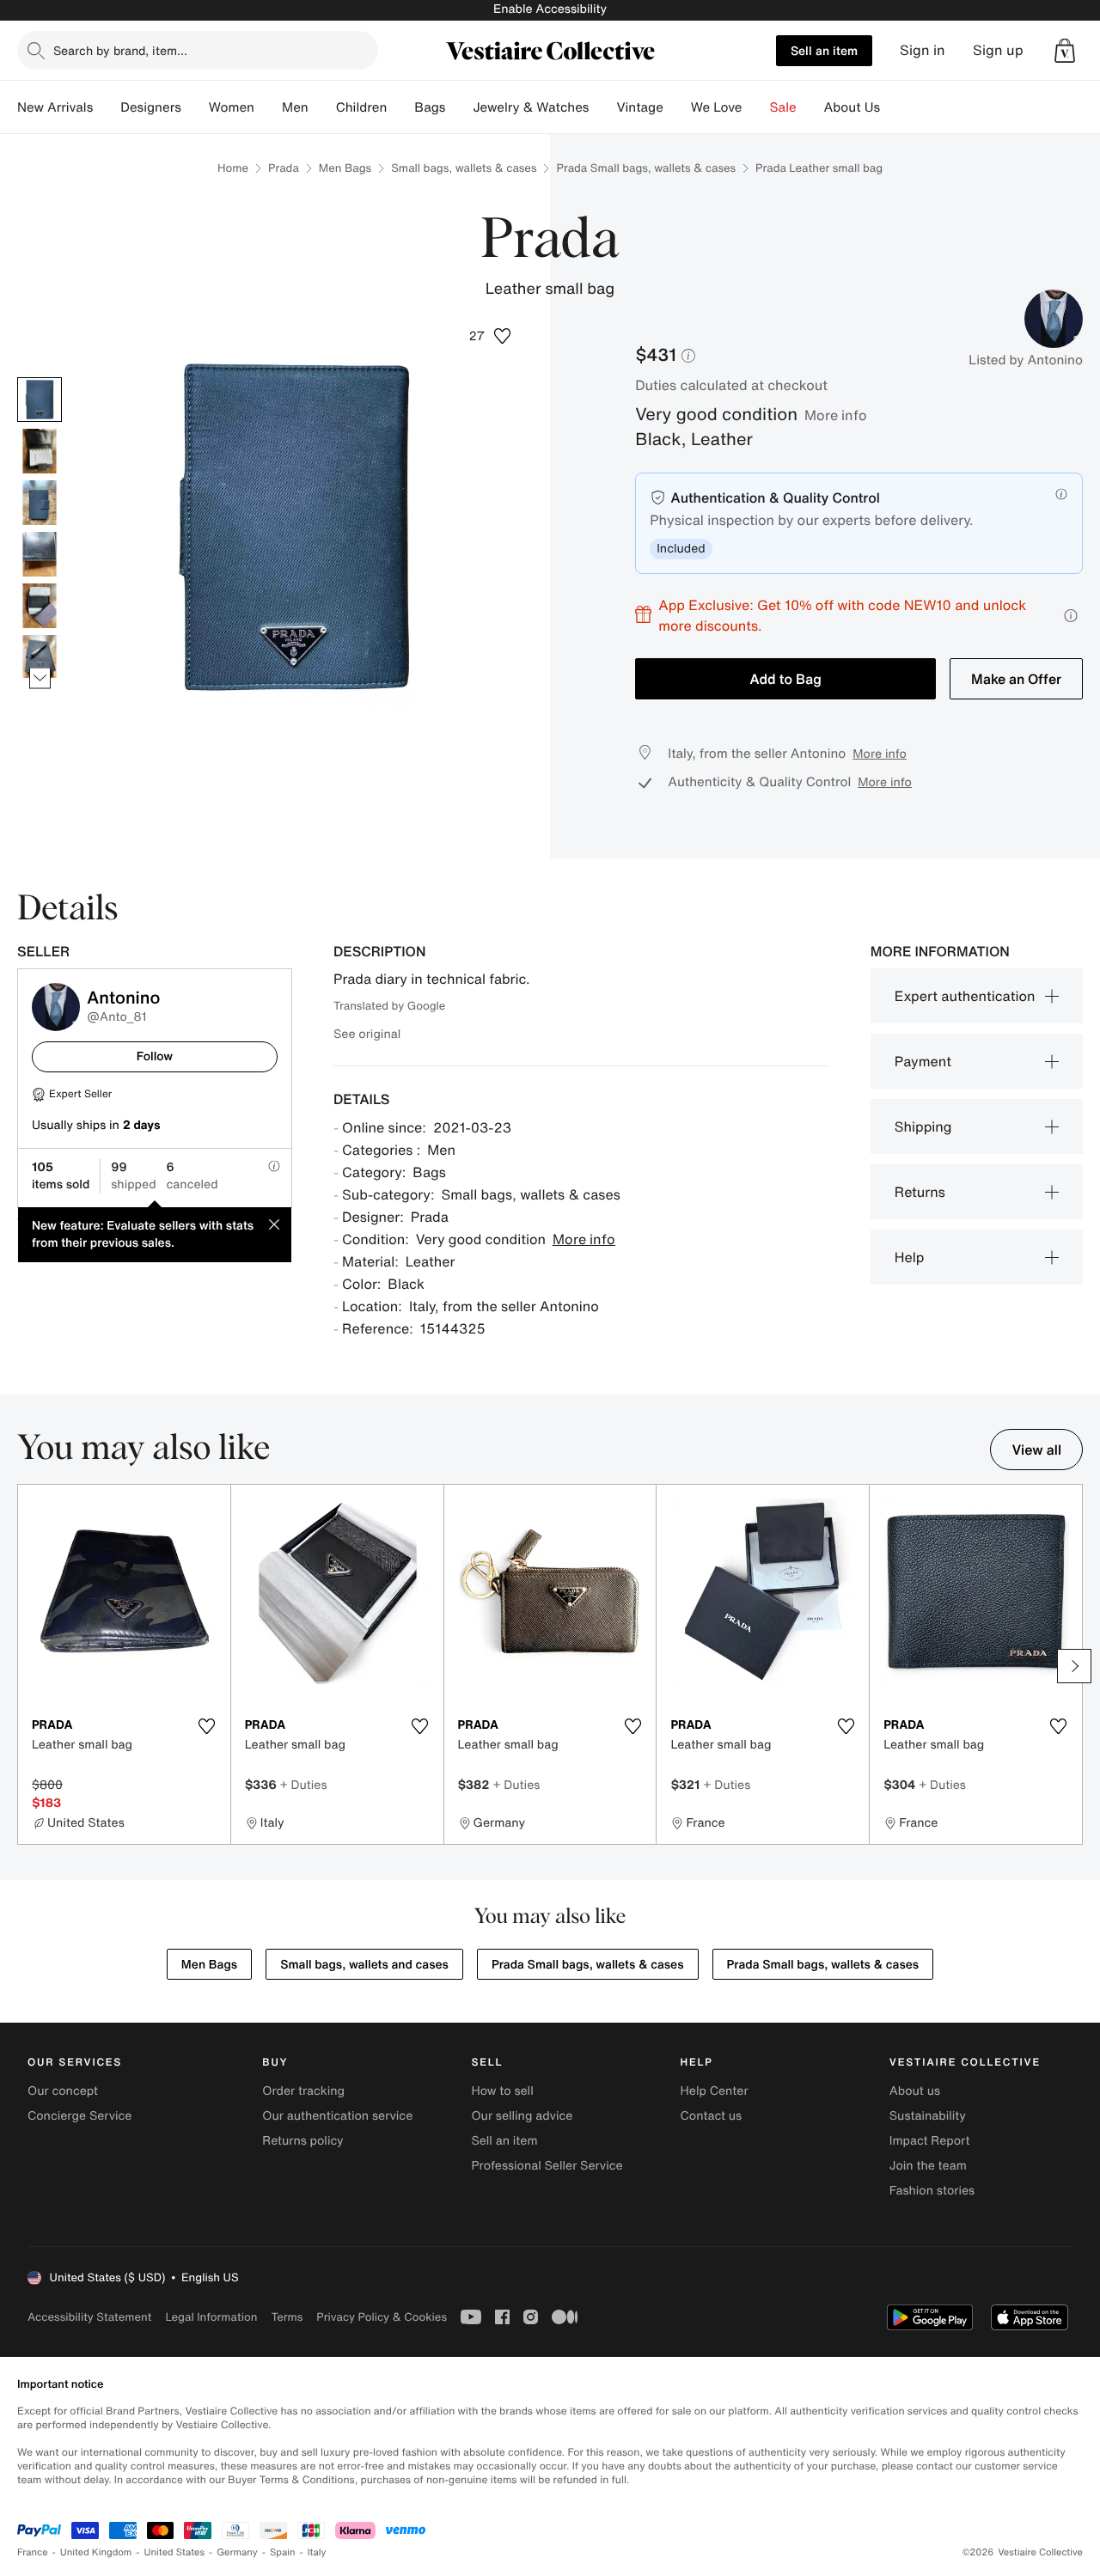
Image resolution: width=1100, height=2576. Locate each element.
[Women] (268, 107)
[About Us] (894, 107)
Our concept (63, 2091)
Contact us (712, 2116)
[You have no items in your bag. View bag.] (1065, 51)
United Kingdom (96, 2552)
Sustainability (928, 2116)
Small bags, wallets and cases (364, 1965)
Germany (237, 2552)
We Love (717, 107)
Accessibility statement (89, 2317)
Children (362, 107)
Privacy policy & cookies (382, 2317)
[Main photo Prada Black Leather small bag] (40, 400)
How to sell (502, 2091)
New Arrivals (55, 107)
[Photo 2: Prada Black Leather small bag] (40, 451)
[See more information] (1071, 616)
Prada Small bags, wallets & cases (646, 168)
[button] (1065, 51)
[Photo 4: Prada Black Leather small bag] (40, 554)
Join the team (928, 2166)
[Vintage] (677, 107)
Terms (287, 2317)
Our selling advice (522, 2116)
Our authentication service (337, 2116)
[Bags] (459, 107)
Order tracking (303, 2091)
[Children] (400, 107)
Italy (317, 2552)
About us (915, 2091)
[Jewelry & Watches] (602, 107)
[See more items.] (40, 678)
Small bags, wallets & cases (464, 168)
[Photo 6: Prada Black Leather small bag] (40, 657)
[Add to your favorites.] (207, 1726)
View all (1036, 1450)
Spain (283, 2552)
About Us (852, 107)
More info (836, 415)
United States (175, 2552)
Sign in (923, 50)
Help (910, 1257)
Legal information (211, 2317)
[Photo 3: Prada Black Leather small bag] (40, 503)
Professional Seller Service (547, 2166)
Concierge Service (79, 2116)
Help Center (715, 2091)
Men (295, 107)
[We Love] (756, 107)
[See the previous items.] (40, 377)
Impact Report (930, 2141)
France (33, 2552)
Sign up (998, 50)
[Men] (322, 107)
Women (232, 107)
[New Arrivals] (107, 107)
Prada (284, 168)
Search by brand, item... (120, 50)
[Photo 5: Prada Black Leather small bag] (40, 606)
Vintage (639, 107)
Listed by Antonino (1026, 360)
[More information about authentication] (1061, 494)
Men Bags (345, 168)
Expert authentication (965, 996)
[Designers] (195, 107)
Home (233, 168)
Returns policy (302, 2141)
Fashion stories (932, 2191)
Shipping (923, 1126)
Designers (151, 107)
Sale (783, 107)
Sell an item (824, 50)
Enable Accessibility (550, 9)
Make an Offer (1016, 679)
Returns (920, 1192)
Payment (923, 1061)
